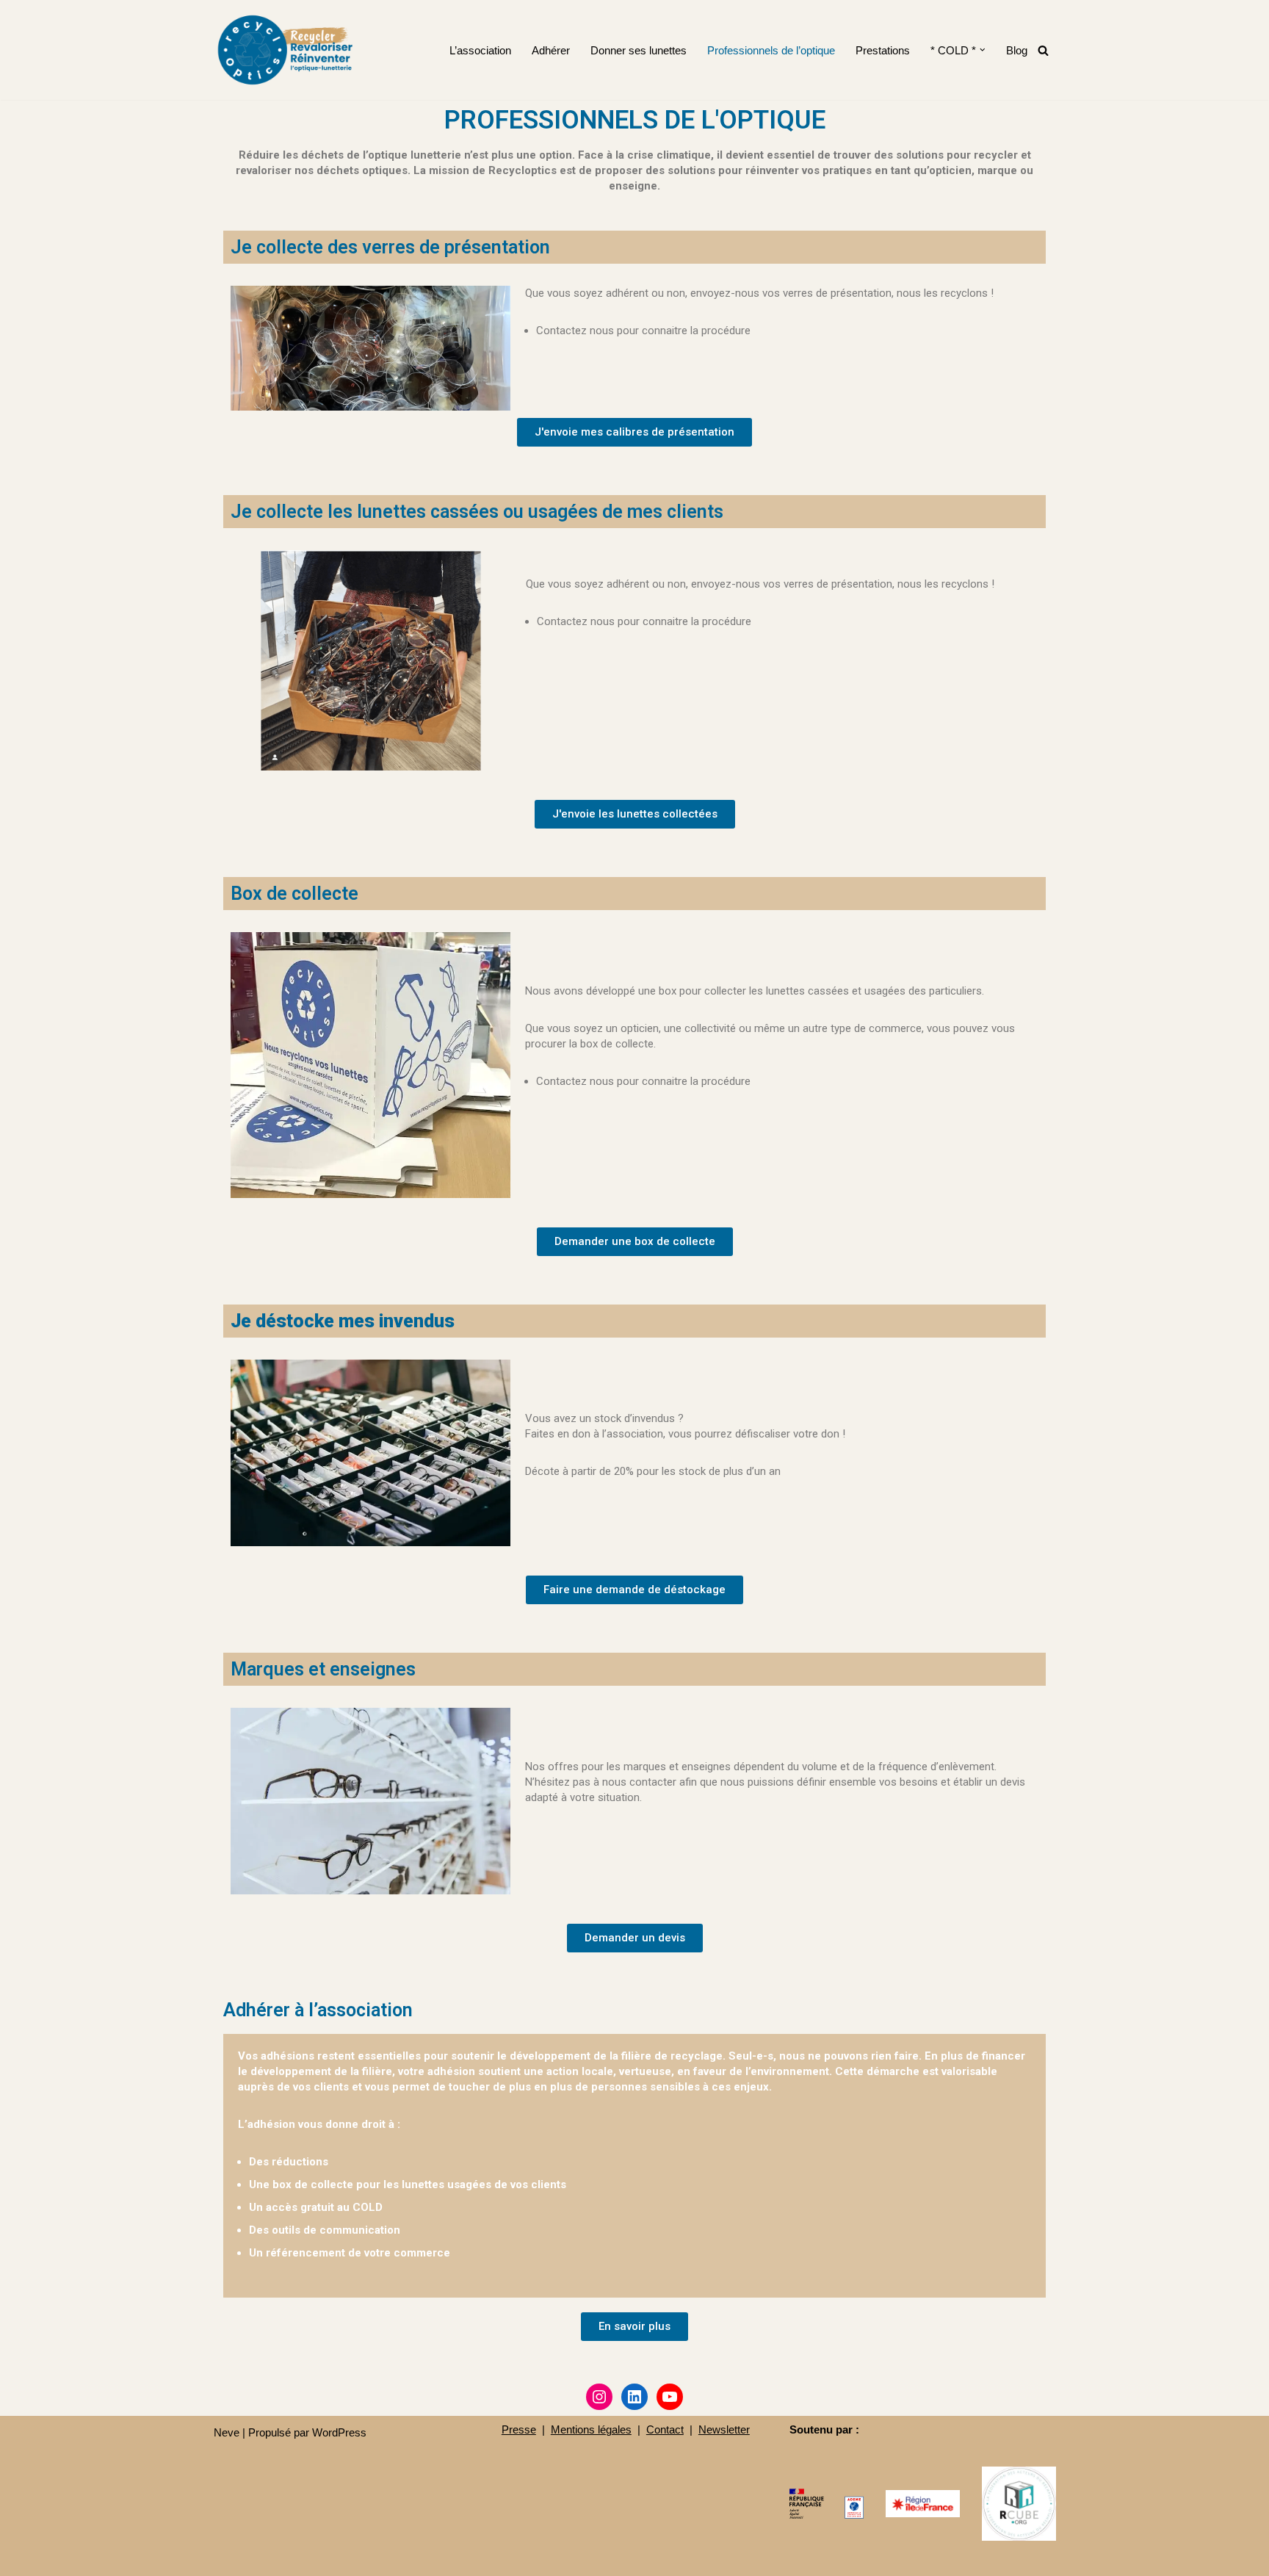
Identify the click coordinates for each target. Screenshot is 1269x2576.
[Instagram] (599, 2397)
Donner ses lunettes (639, 50)
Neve (227, 2432)
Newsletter (724, 2429)
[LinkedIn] (634, 2397)
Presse (519, 2429)
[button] (983, 50)
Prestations (883, 50)
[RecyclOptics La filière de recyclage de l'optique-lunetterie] (287, 50)
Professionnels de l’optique (771, 50)
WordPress (339, 2432)
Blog (1017, 50)
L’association (480, 50)
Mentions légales (591, 2429)
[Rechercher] (1043, 50)
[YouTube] (670, 2397)
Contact (665, 2429)
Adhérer (551, 50)
